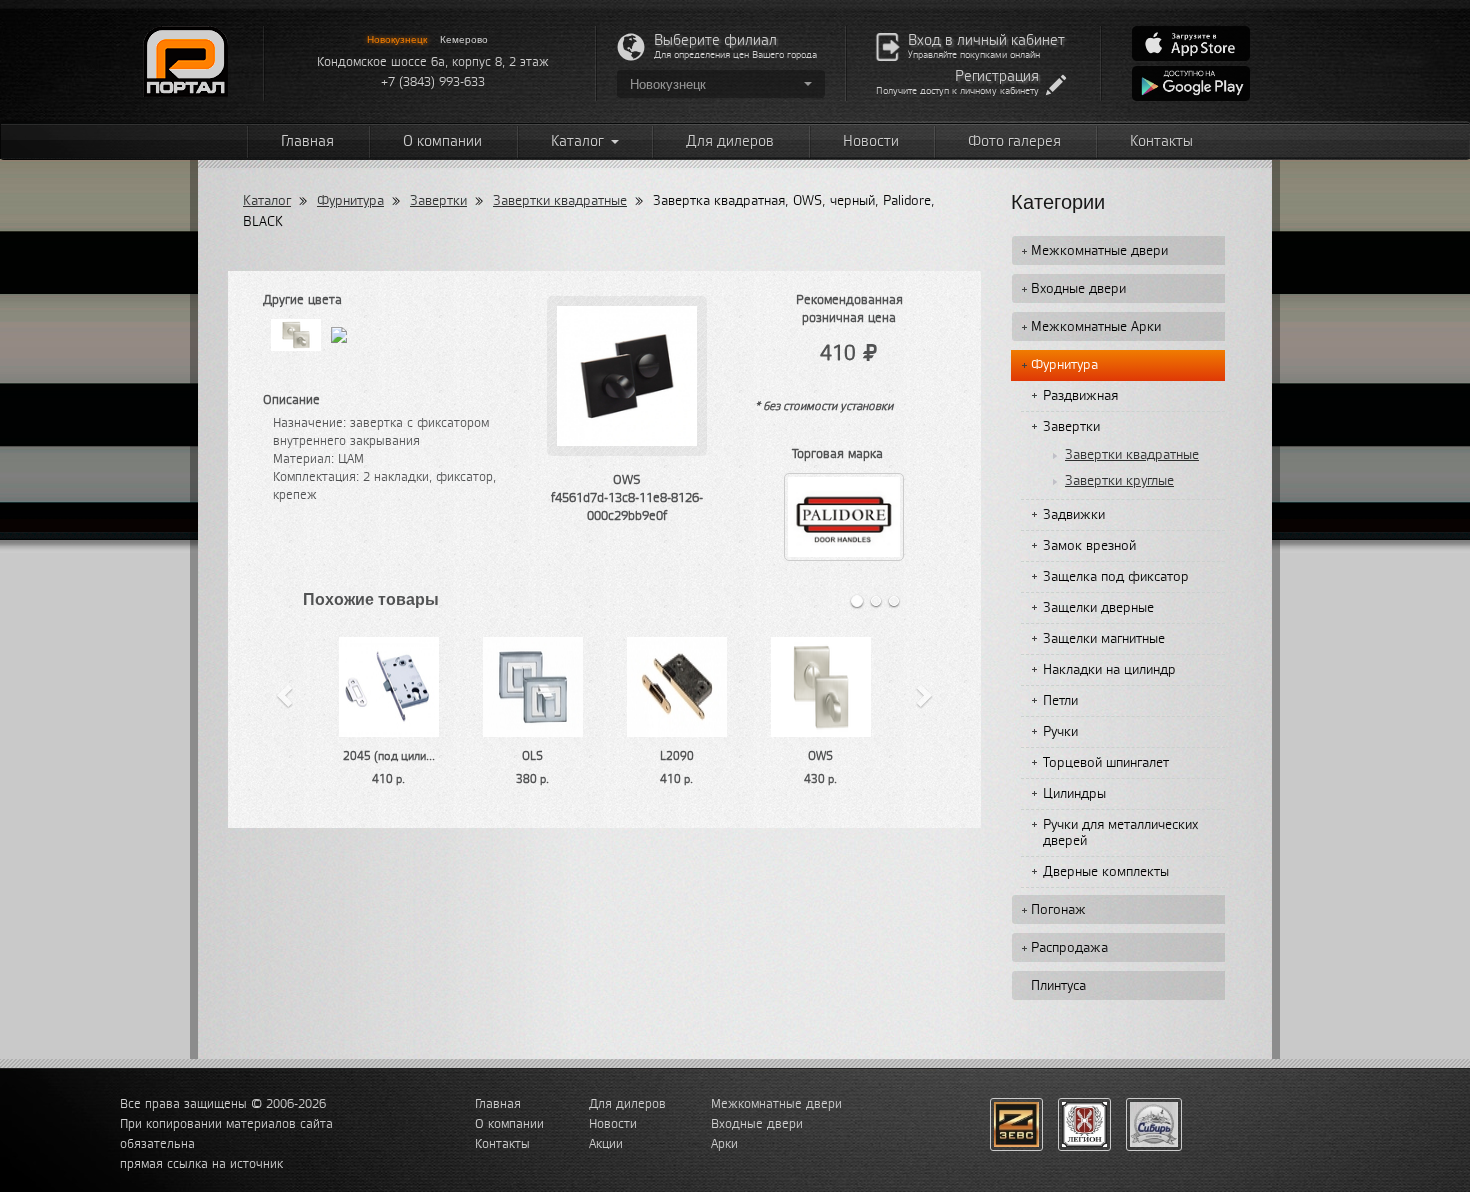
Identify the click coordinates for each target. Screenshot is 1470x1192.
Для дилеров (730, 141)
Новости (871, 141)
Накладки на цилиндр (1109, 670)
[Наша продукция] (1016, 1124)
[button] (721, 84)
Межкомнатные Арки (1096, 327)
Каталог (579, 141)
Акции (606, 1144)
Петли (1060, 701)
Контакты (1161, 141)
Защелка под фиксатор (1116, 577)
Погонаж (1058, 910)
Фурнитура (350, 201)
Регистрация (997, 76)
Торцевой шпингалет (1106, 763)
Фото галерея (1014, 141)
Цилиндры (1074, 794)
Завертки (438, 201)
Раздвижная (1080, 396)
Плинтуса (1058, 986)
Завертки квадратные (560, 201)
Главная (307, 141)
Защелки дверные (1098, 608)
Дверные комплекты (1106, 872)
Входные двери (1078, 289)
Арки (724, 1144)
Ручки (1060, 732)
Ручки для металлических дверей (1120, 833)
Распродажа (1069, 948)
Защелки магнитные (1104, 639)
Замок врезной (1089, 546)
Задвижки (1074, 515)
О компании (442, 141)
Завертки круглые (1119, 481)
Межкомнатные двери (1099, 251)
